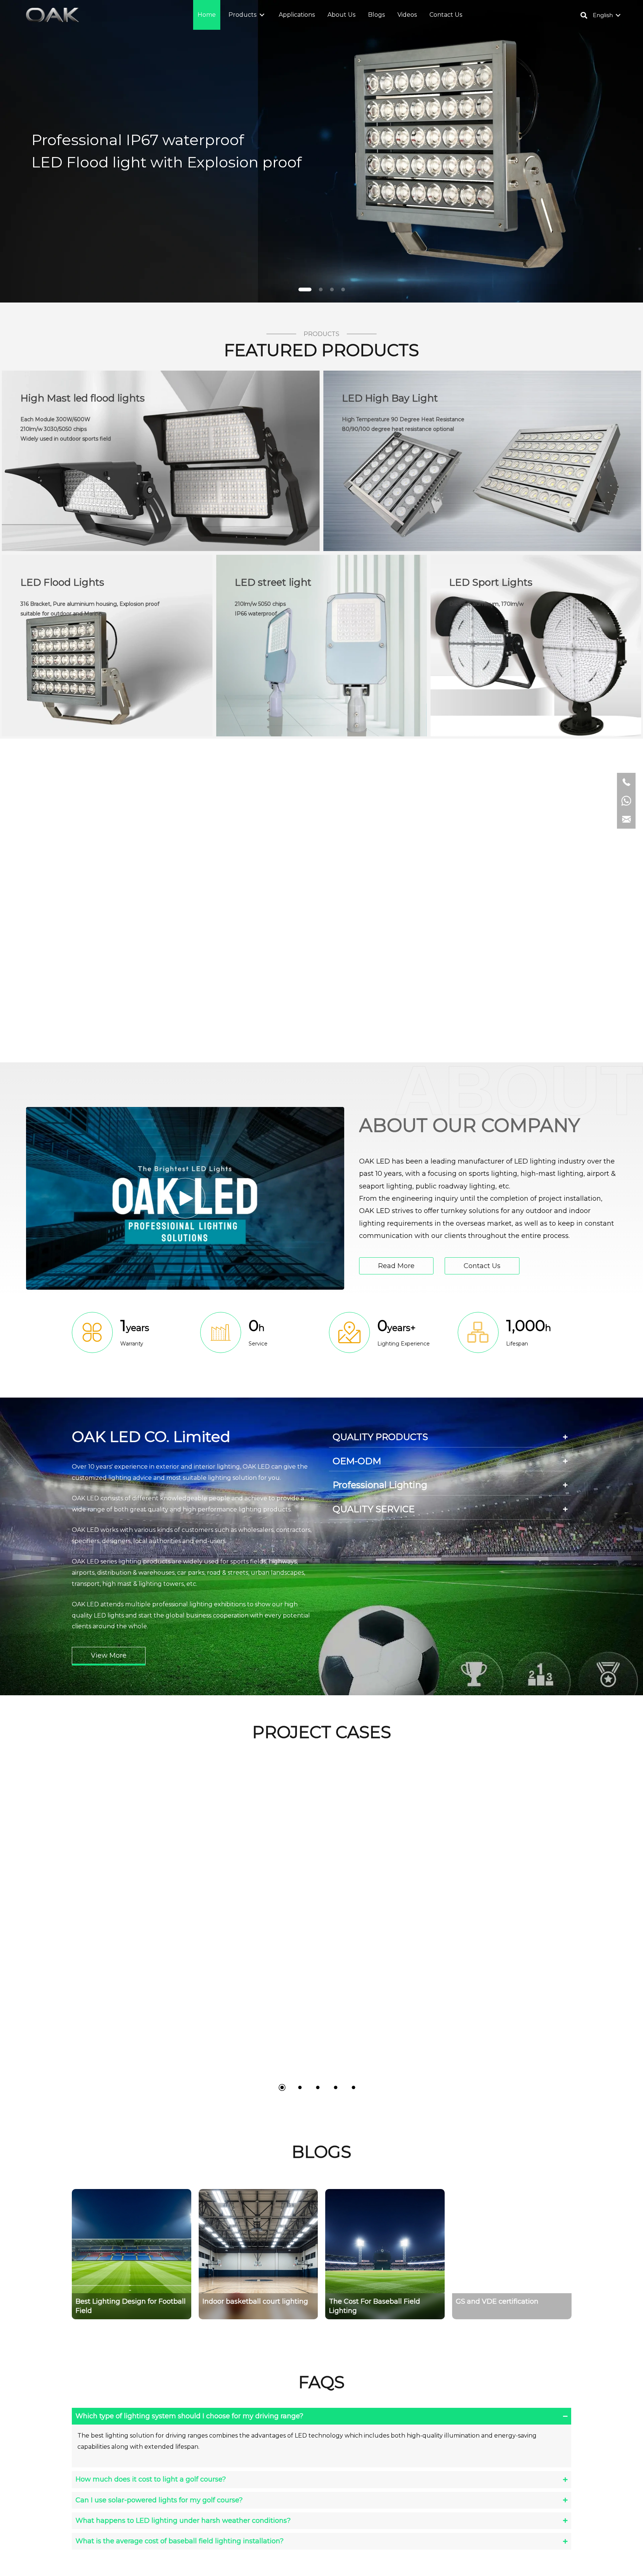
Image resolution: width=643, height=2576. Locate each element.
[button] (262, 15)
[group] (140, 2254)
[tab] (450, 1437)
